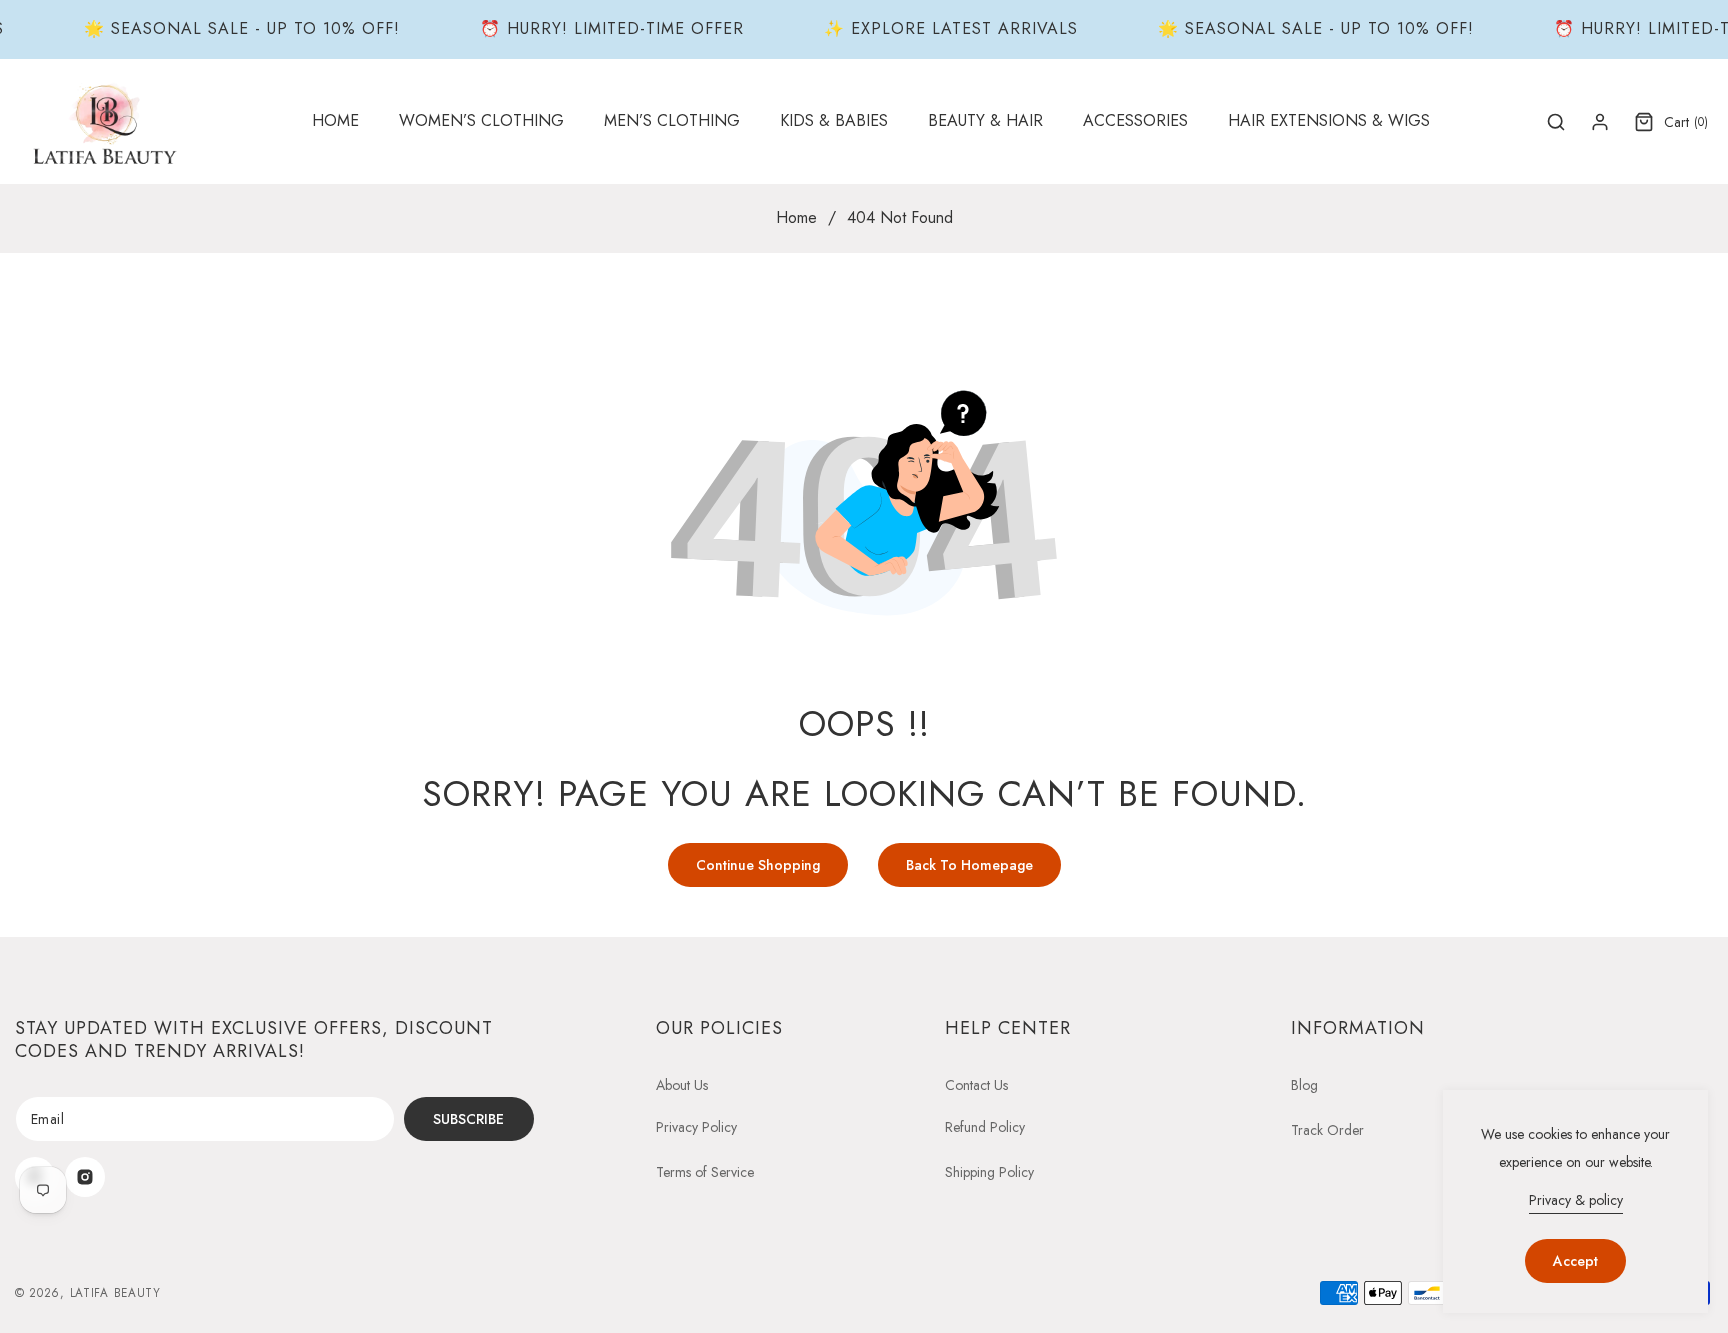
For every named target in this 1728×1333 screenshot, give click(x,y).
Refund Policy (985, 1127)
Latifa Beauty (115, 1293)
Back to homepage (969, 865)
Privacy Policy (696, 1127)
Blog (1304, 1085)
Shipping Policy (989, 1172)
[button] (481, 121)
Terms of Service (705, 1172)
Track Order (1327, 1130)
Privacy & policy (1576, 1200)
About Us (682, 1085)
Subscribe (468, 1119)
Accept (1575, 1261)
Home (796, 218)
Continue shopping (758, 865)
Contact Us (976, 1085)
